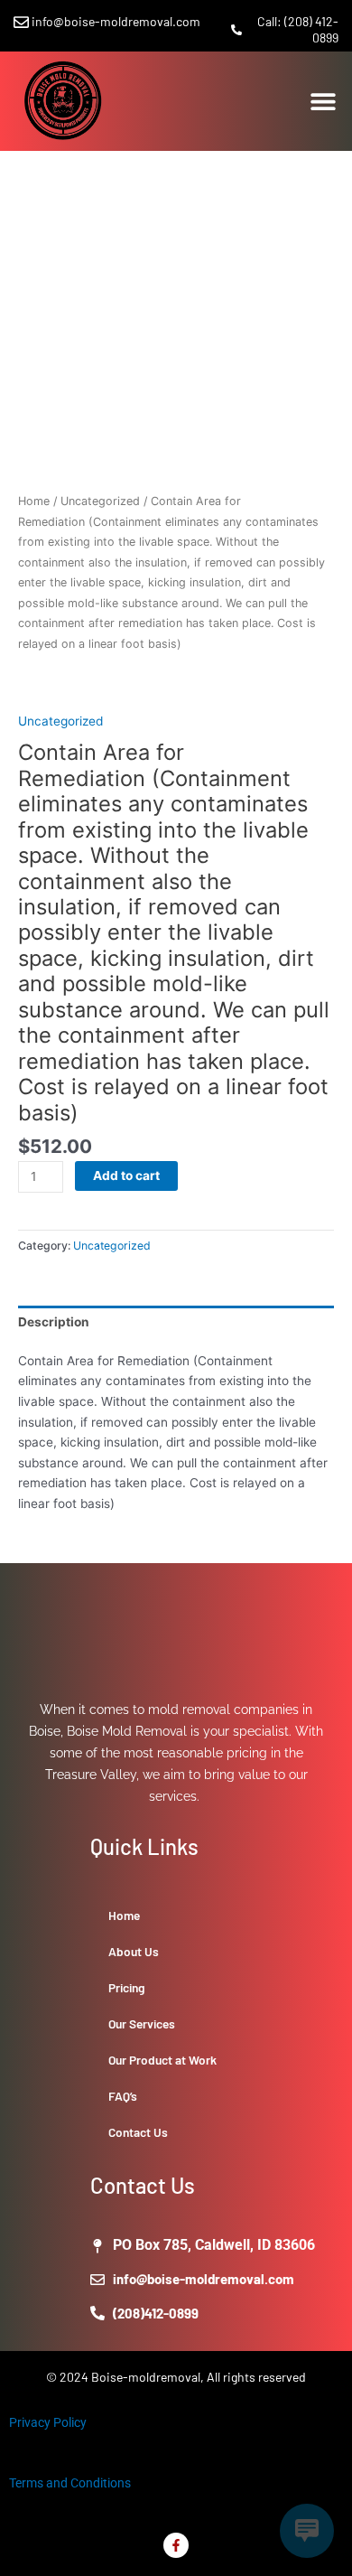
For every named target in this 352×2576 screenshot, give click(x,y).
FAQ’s (123, 2096)
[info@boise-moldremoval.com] (21, 22)
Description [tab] (54, 1322)
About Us (134, 1951)
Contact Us (138, 2132)
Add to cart (126, 1176)
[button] (323, 101)
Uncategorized (100, 501)
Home (34, 501)
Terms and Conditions (70, 2483)
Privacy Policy (48, 2422)
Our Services (142, 2023)
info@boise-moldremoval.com (116, 21)
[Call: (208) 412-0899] (236, 30)
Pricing (127, 1987)
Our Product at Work (162, 2060)
